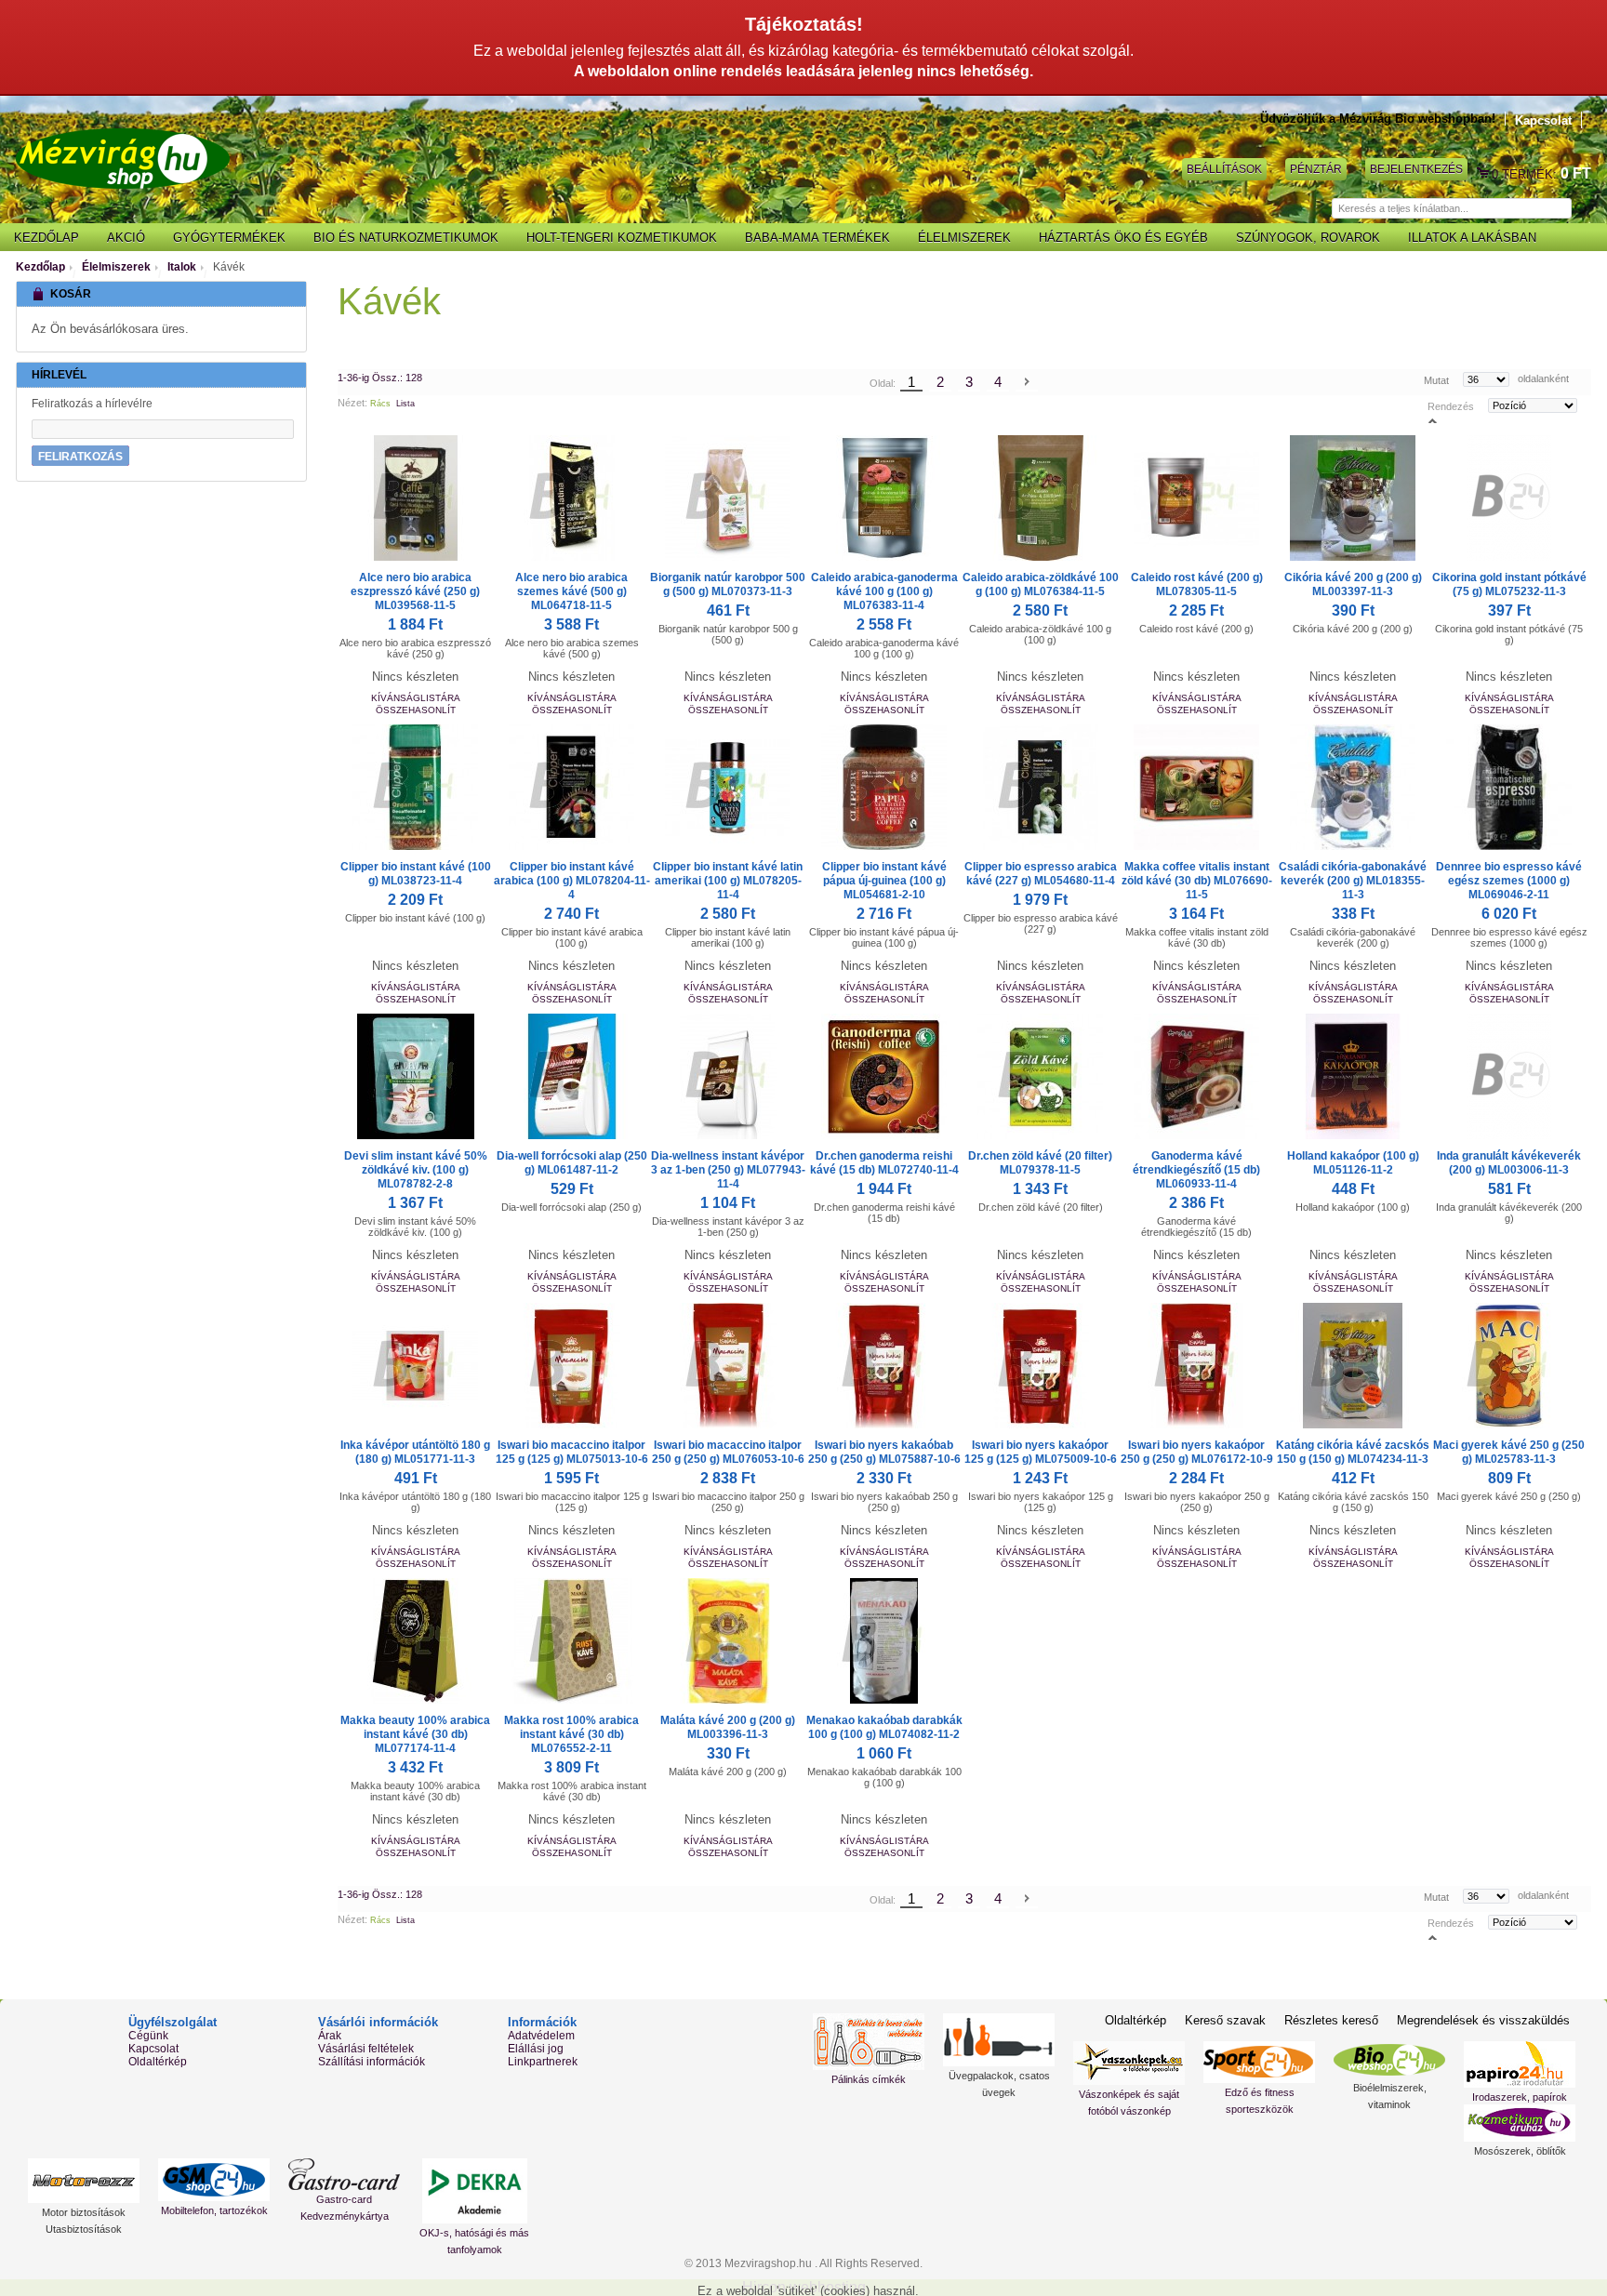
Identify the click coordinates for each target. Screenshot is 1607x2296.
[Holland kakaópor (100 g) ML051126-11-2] (1353, 1076)
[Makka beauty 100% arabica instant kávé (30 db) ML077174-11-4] (416, 1641)
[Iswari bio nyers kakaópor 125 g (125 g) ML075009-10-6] (1041, 1366)
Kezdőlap (40, 267)
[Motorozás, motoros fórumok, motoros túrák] (84, 2181)
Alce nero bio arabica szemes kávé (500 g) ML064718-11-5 (571, 591)
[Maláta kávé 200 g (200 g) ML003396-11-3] (728, 1641)
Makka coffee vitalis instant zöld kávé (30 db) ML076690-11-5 (1197, 881)
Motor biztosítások (84, 2212)
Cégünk (148, 2036)
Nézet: (352, 403)
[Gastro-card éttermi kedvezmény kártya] (344, 2174)
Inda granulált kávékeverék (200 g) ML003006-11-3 (1509, 1163)
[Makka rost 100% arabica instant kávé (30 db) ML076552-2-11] (572, 1641)
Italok (182, 267)
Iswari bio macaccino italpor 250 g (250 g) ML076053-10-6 (728, 1452)
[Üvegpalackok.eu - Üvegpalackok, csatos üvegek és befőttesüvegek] (999, 2040)
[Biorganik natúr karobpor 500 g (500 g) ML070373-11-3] (728, 498)
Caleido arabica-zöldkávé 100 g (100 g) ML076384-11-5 (1041, 584)
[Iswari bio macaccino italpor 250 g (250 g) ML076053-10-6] (728, 1366)
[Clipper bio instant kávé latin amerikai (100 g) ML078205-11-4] (728, 787)
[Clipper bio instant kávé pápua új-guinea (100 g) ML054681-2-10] (884, 787)
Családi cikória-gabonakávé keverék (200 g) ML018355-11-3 (1353, 881)
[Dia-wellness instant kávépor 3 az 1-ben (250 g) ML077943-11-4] (728, 1076)
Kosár (1484, 174)
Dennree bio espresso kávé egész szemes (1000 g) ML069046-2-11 (1509, 881)
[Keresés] (1581, 209)
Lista (405, 404)
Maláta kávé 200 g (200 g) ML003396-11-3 (728, 1727)
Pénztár (1316, 169)
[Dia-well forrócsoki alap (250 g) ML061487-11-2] (572, 1076)
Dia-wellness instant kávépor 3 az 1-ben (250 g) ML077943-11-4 (728, 1170)
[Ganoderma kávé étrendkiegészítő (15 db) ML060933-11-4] (1197, 1076)
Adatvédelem (541, 2036)
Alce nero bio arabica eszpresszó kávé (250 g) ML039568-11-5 (415, 591)
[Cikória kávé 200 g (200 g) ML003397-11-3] (1353, 498)
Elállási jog (536, 2049)
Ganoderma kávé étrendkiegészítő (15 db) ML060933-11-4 (1196, 1170)
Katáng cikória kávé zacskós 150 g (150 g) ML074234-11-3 (1353, 1452)
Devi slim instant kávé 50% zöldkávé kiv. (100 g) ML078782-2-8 (416, 1170)
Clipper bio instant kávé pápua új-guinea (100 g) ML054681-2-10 (884, 881)
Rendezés (1451, 406)
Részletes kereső (1331, 2020)
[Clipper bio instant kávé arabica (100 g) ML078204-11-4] (572, 787)
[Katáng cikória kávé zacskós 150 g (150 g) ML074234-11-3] (1353, 1366)
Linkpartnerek (543, 2062)
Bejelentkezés (1416, 169)
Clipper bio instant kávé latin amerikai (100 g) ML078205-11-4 (728, 881)
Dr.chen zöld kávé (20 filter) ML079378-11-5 (1040, 1163)
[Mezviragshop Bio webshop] (123, 159)
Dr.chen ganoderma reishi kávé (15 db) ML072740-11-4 (884, 1163)
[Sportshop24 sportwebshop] (1259, 2062)
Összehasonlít (416, 710)
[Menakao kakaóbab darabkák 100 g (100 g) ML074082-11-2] (884, 1641)
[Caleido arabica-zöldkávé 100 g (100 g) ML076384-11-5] (1041, 498)
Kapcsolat (1543, 120)
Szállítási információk (372, 2062)
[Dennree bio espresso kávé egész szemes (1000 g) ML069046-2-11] (1509, 787)
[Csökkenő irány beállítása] (1433, 419)
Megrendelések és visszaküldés (1483, 2020)
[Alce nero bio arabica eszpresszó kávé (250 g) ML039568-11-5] (416, 498)
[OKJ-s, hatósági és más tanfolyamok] (474, 2191)
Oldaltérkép (158, 2062)
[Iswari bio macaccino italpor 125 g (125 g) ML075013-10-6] (572, 1366)
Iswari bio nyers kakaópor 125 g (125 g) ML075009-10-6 (1041, 1452)
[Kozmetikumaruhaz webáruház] (1520, 2123)
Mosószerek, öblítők (1520, 2151)
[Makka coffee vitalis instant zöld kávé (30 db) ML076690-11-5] (1197, 787)
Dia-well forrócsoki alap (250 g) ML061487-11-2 (572, 1163)
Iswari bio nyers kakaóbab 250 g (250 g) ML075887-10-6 (884, 1452)
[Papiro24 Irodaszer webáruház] (1520, 2064)
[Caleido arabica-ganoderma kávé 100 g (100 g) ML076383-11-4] (884, 498)
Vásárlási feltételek (366, 2049)
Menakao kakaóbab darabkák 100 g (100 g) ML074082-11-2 (884, 1727)
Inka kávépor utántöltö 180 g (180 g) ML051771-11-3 (415, 1452)
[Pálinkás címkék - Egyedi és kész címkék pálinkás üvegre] (869, 2042)
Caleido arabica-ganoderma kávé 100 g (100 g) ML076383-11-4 (884, 591)
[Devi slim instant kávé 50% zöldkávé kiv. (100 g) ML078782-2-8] (416, 1076)
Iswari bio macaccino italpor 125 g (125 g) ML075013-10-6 (572, 1452)
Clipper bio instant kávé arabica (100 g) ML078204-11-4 (572, 881)
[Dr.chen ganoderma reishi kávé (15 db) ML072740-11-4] (884, 1076)
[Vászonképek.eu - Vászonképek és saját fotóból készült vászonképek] (1129, 2063)
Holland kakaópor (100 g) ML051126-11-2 (1353, 1163)
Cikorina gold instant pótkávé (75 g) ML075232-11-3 (1509, 584)
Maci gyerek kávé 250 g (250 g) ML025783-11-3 (1509, 1452)
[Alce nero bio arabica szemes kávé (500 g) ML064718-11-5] (572, 498)
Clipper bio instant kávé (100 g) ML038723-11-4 (416, 874)
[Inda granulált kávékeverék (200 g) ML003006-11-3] (1509, 1076)
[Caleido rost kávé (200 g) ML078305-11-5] (1197, 498)
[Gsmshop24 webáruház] (214, 2180)
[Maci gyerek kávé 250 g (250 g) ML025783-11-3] (1509, 1366)
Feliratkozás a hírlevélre (92, 404)
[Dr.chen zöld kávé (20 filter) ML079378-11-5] (1041, 1076)
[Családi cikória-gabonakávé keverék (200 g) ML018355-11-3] (1353, 787)
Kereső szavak (1225, 2020)
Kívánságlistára (416, 698)
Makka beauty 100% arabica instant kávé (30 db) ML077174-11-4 (415, 1734)
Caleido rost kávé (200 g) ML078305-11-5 (1197, 584)
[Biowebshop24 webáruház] (1389, 2060)
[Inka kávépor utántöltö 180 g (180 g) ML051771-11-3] (416, 1366)
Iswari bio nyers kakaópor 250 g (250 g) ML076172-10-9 (1197, 1452)
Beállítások (1224, 169)
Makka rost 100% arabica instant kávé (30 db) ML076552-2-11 (571, 1734)
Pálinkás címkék (869, 2079)
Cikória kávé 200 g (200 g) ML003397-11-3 (1353, 584)
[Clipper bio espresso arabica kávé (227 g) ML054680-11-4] (1041, 787)
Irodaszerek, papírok (1520, 2097)
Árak (330, 2036)
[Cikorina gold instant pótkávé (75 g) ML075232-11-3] (1509, 498)
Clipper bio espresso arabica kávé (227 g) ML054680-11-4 (1041, 874)
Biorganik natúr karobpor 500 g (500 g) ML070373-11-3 (728, 584)
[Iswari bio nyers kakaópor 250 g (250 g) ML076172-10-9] (1197, 1366)
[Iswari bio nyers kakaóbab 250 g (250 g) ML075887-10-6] (884, 1366)
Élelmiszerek (116, 267)
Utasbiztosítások (84, 2229)
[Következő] (1027, 383)
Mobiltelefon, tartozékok (214, 2210)
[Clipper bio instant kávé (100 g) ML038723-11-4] (416, 787)
